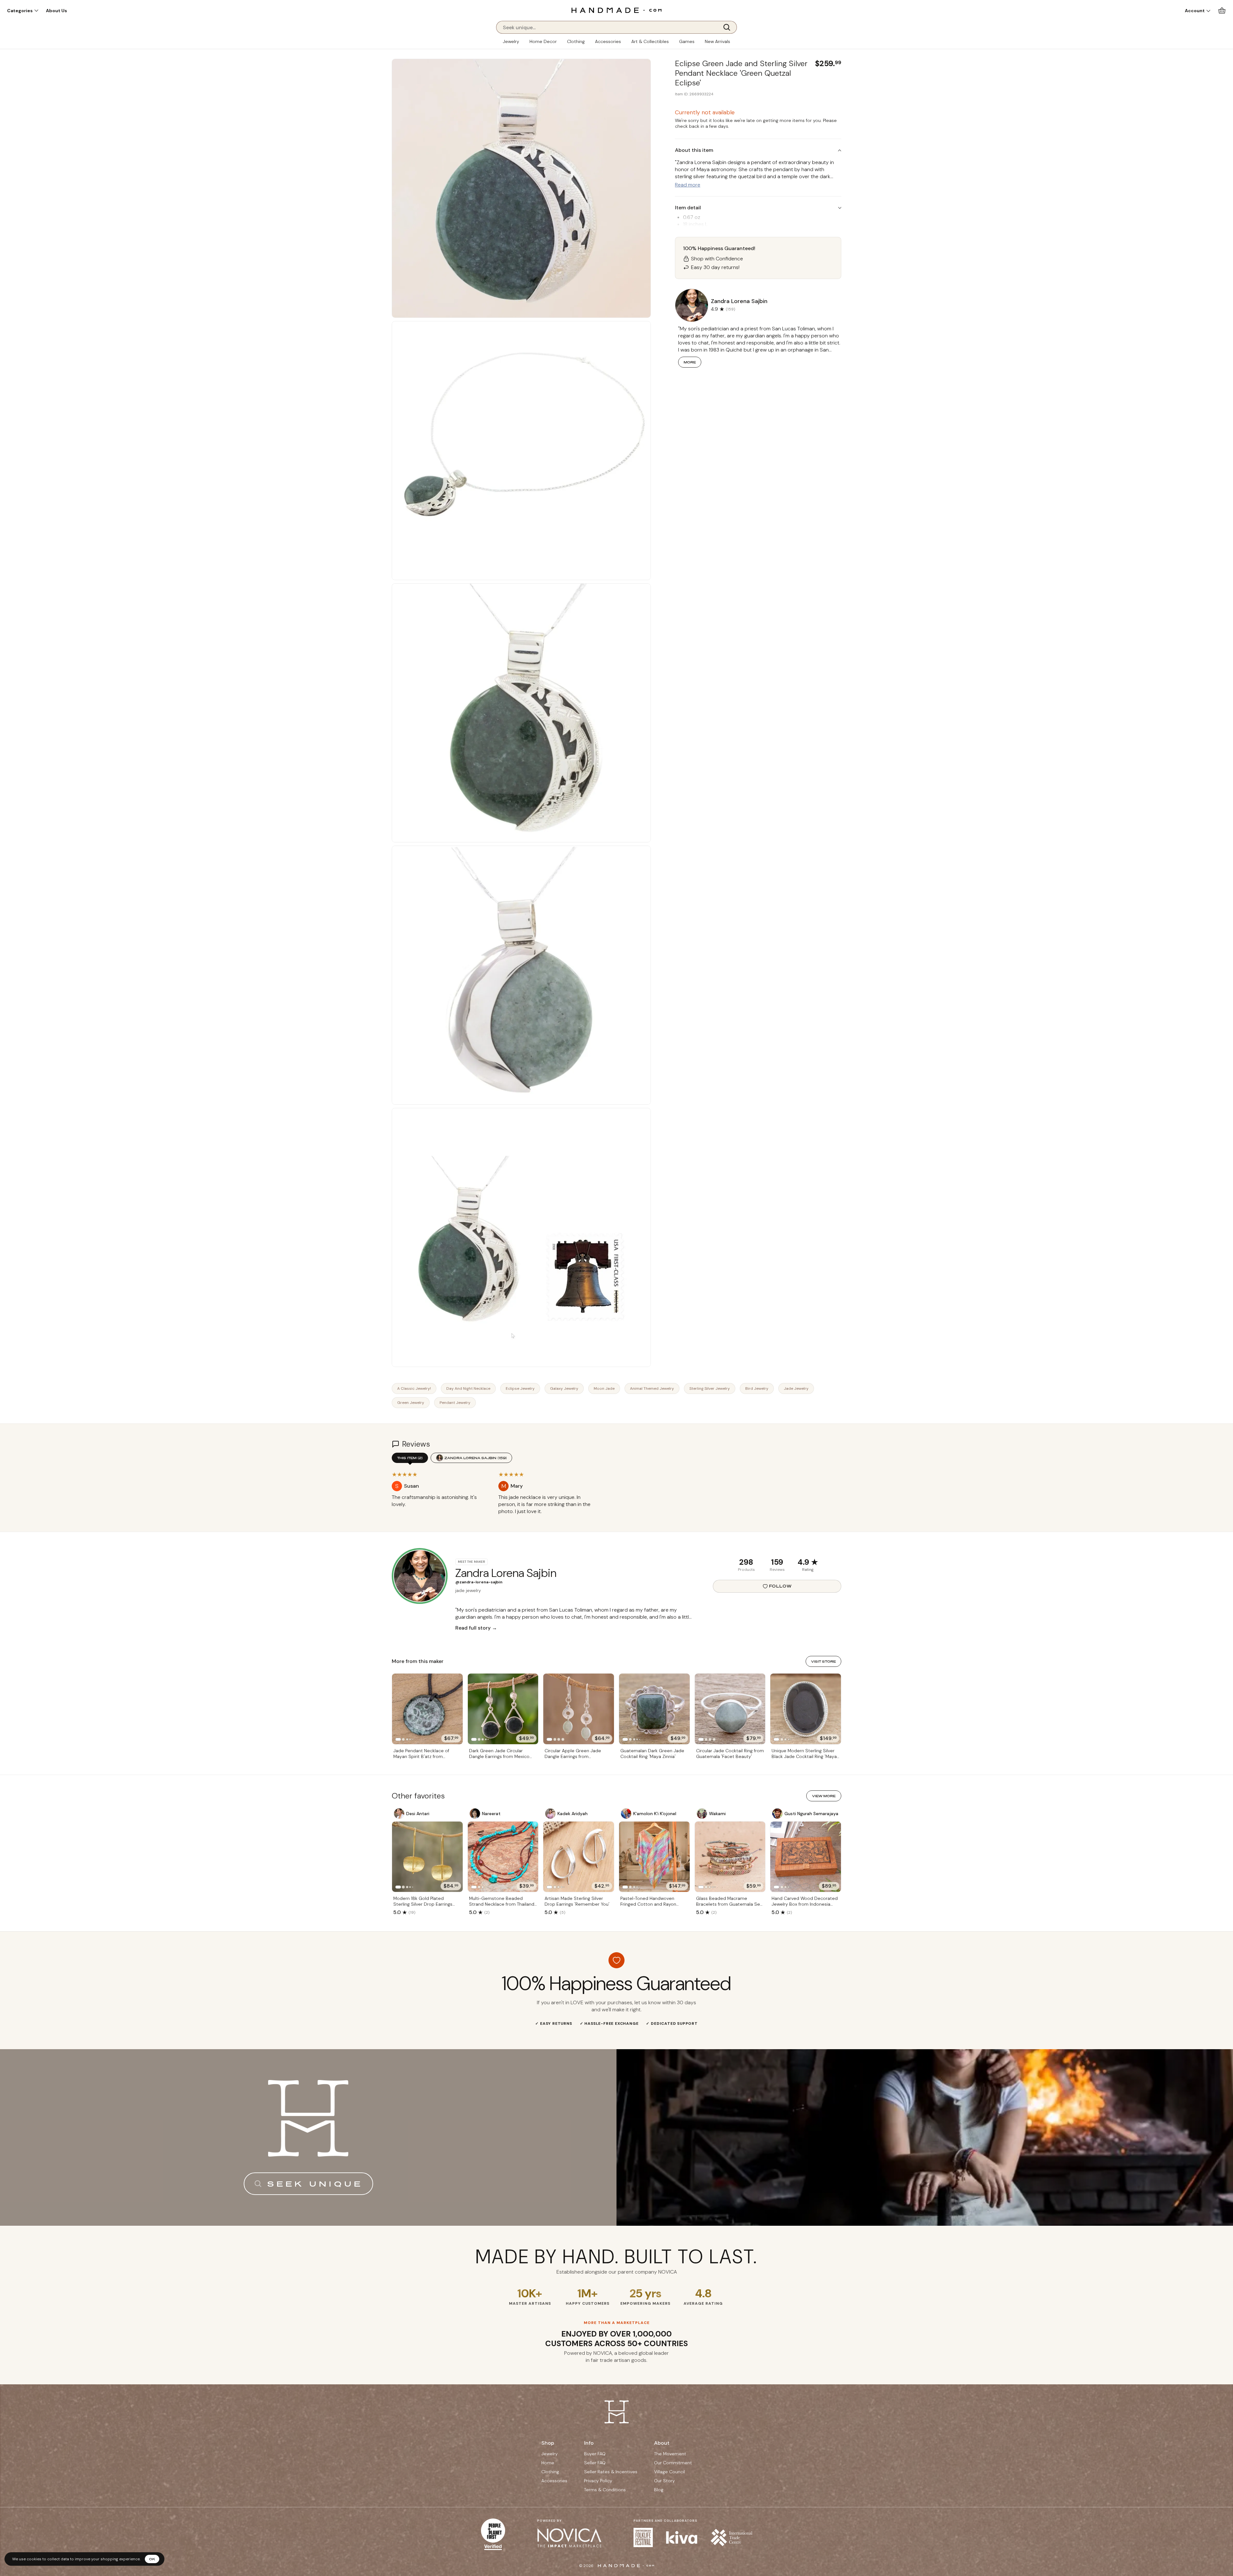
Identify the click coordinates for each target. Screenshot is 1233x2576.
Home (548, 2463)
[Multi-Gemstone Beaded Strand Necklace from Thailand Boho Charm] (503, 1857)
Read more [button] (688, 185)
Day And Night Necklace (468, 1388)
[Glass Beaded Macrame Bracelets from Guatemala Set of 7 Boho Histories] (730, 1857)
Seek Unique (315, 2184)
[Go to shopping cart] (1222, 10)
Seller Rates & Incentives (611, 2472)
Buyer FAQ (595, 2454)
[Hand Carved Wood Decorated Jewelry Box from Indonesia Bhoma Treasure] (806, 1857)
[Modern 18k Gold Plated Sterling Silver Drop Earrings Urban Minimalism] (427, 1857)
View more (824, 1796)
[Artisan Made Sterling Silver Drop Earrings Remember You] (579, 1857)
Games (687, 41)
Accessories (608, 41)
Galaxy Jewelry (564, 1388)
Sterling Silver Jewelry (710, 1388)
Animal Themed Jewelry (652, 1388)
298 (746, 1562)
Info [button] (589, 2443)
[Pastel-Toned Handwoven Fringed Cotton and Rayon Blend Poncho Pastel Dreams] (654, 1857)
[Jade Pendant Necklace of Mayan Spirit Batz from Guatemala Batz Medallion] (427, 1709)
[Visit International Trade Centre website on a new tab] (731, 2537)
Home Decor (543, 41)
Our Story (665, 2481)
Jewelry (511, 41)
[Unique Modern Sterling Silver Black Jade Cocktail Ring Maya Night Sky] (806, 1709)
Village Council (669, 2472)
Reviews (777, 1570)
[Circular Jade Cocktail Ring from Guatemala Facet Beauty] (730, 1709)
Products (746, 1570)
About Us (57, 11)
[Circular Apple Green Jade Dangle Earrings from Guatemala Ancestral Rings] (579, 1709)
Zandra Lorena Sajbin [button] (739, 301)
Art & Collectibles (650, 41)
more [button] (690, 362)
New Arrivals (717, 41)
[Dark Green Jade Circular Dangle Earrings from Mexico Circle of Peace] (503, 1709)
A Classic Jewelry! (414, 1388)
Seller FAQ (595, 2463)
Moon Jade (604, 1388)
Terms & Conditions (605, 2490)
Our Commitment (673, 2463)
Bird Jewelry (757, 1388)
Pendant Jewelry (455, 1403)
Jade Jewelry (796, 1388)
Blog (659, 2490)
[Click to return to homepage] (616, 10)
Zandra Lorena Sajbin (476, 1458)
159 (777, 1562)
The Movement (670, 2454)
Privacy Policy (598, 2481)
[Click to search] (729, 27)
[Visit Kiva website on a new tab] (682, 2537)
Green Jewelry (411, 1403)
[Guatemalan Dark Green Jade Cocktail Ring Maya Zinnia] (654, 1709)
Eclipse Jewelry (520, 1388)
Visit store (823, 1661)
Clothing (576, 41)
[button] (23, 11)
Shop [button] (548, 2443)
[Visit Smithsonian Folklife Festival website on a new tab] (643, 2537)
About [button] (662, 2443)
